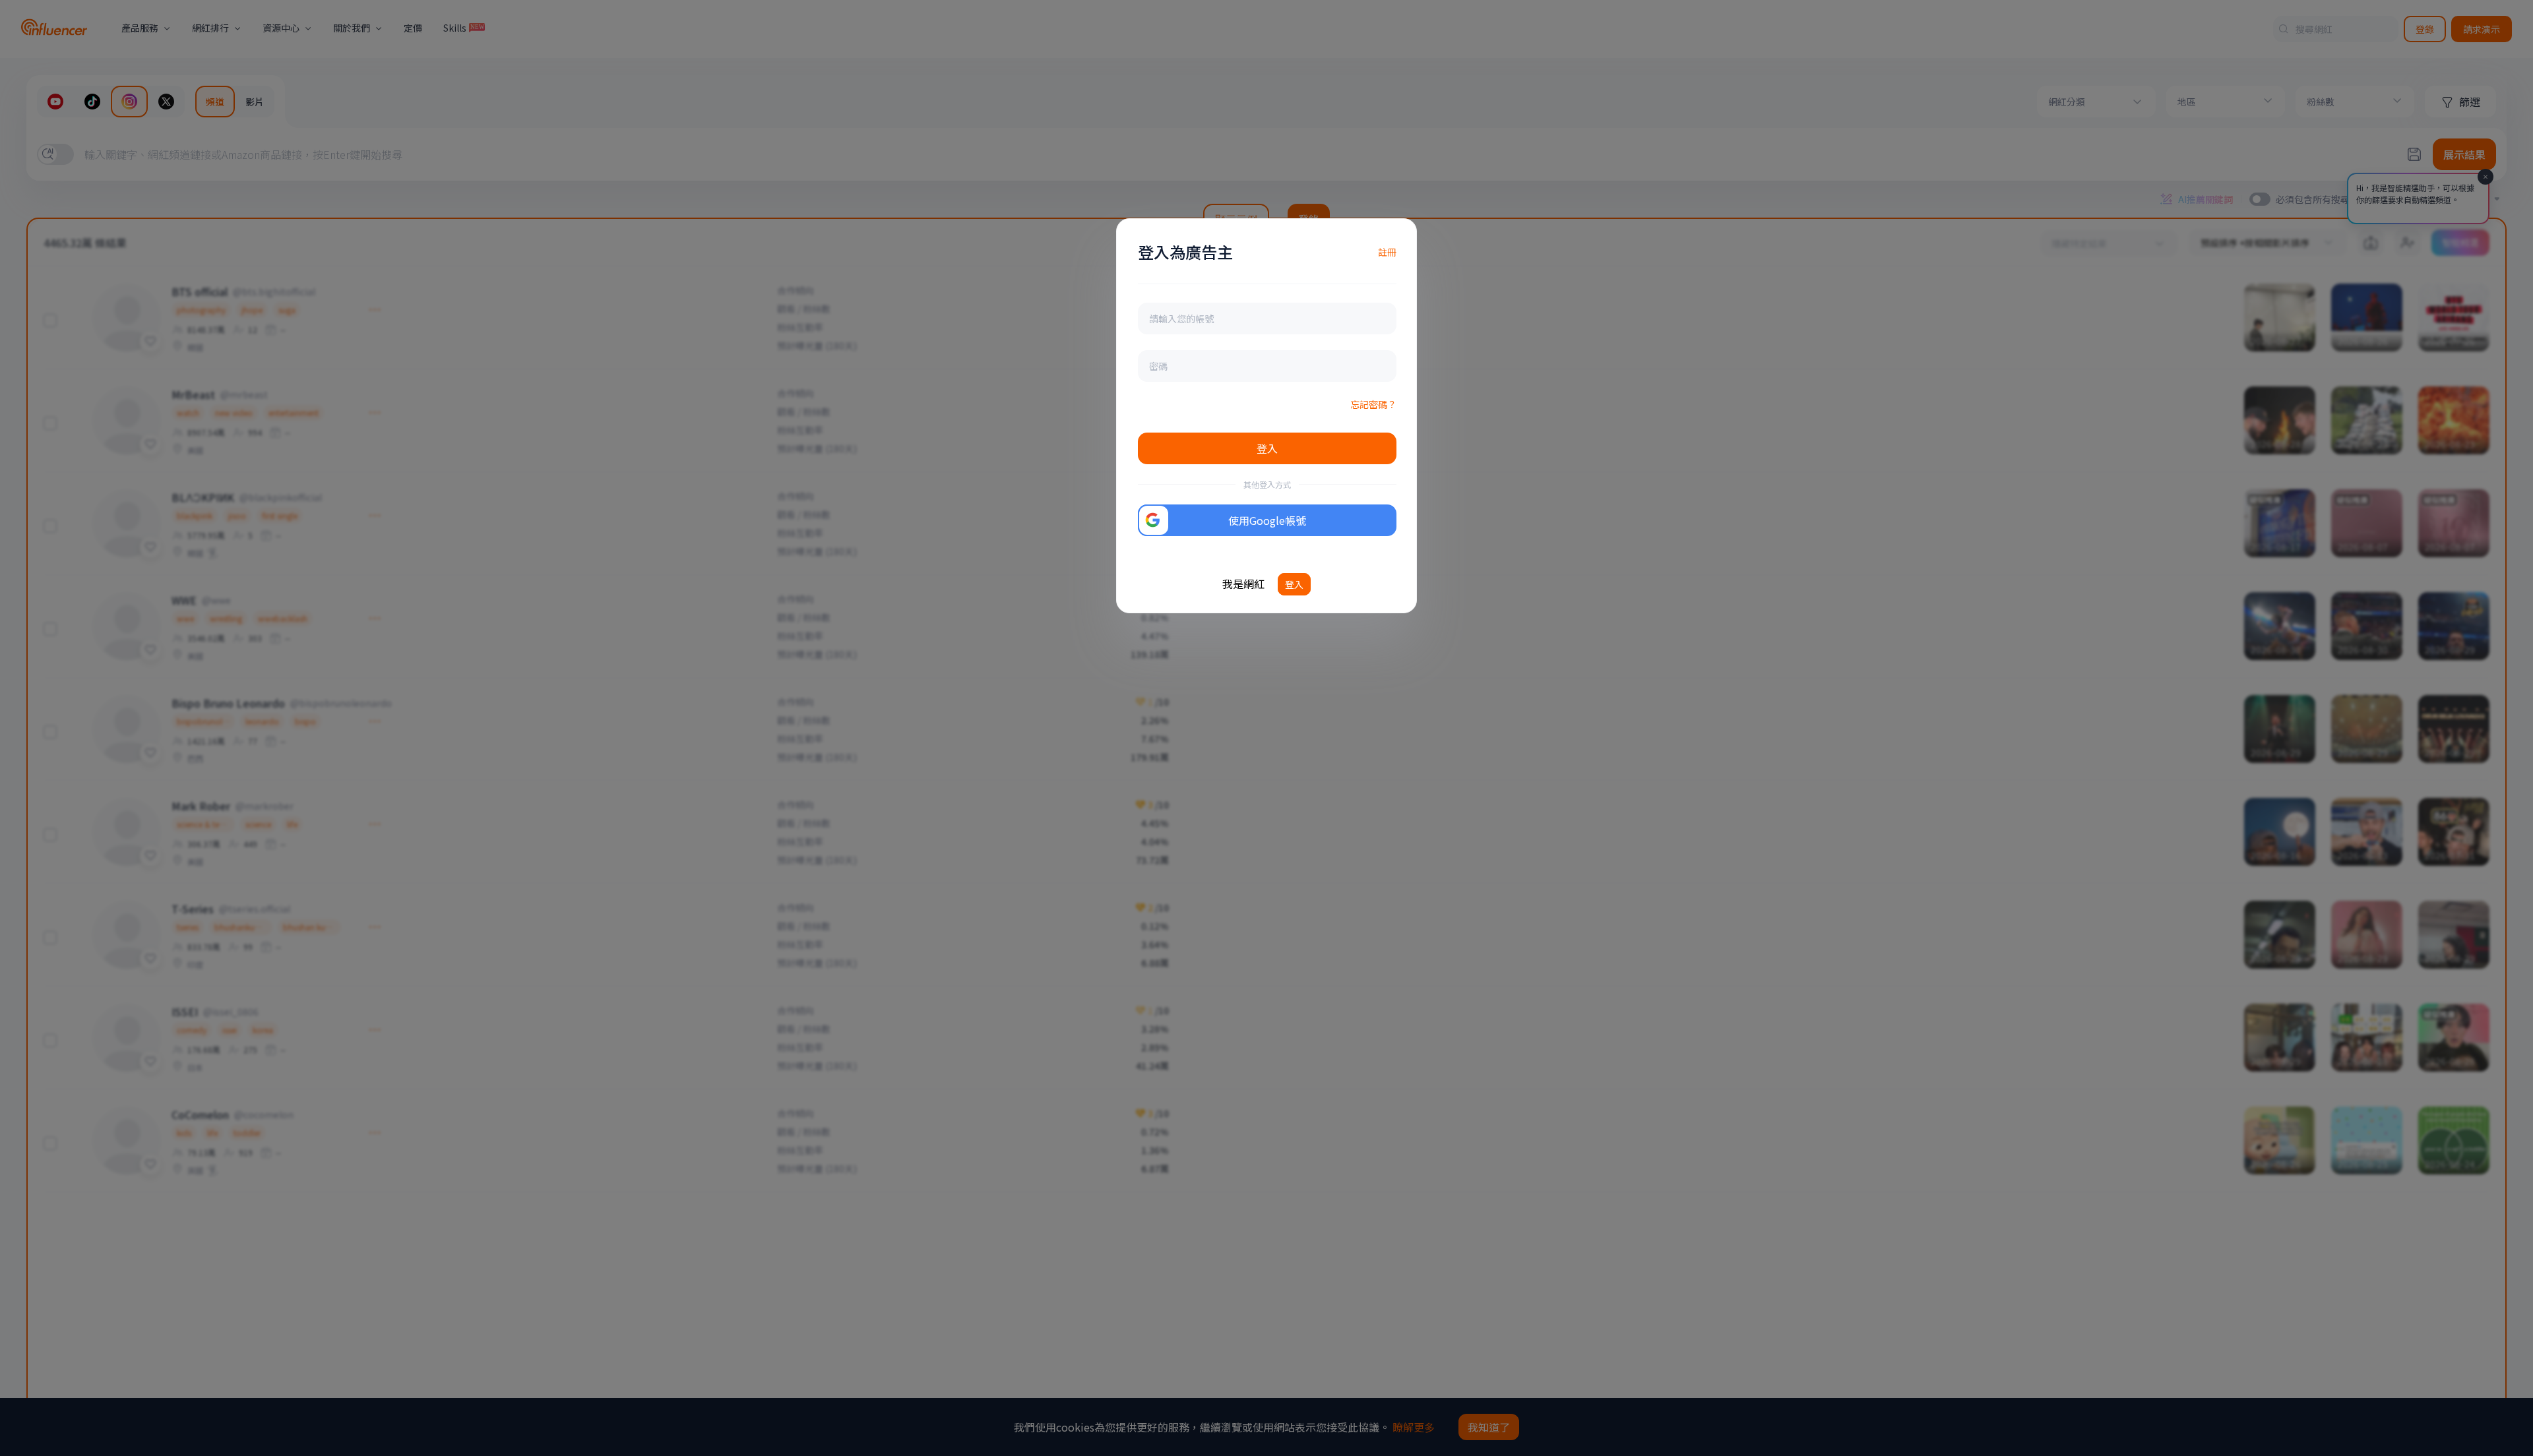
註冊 (1387, 252)
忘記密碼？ (1373, 404)
